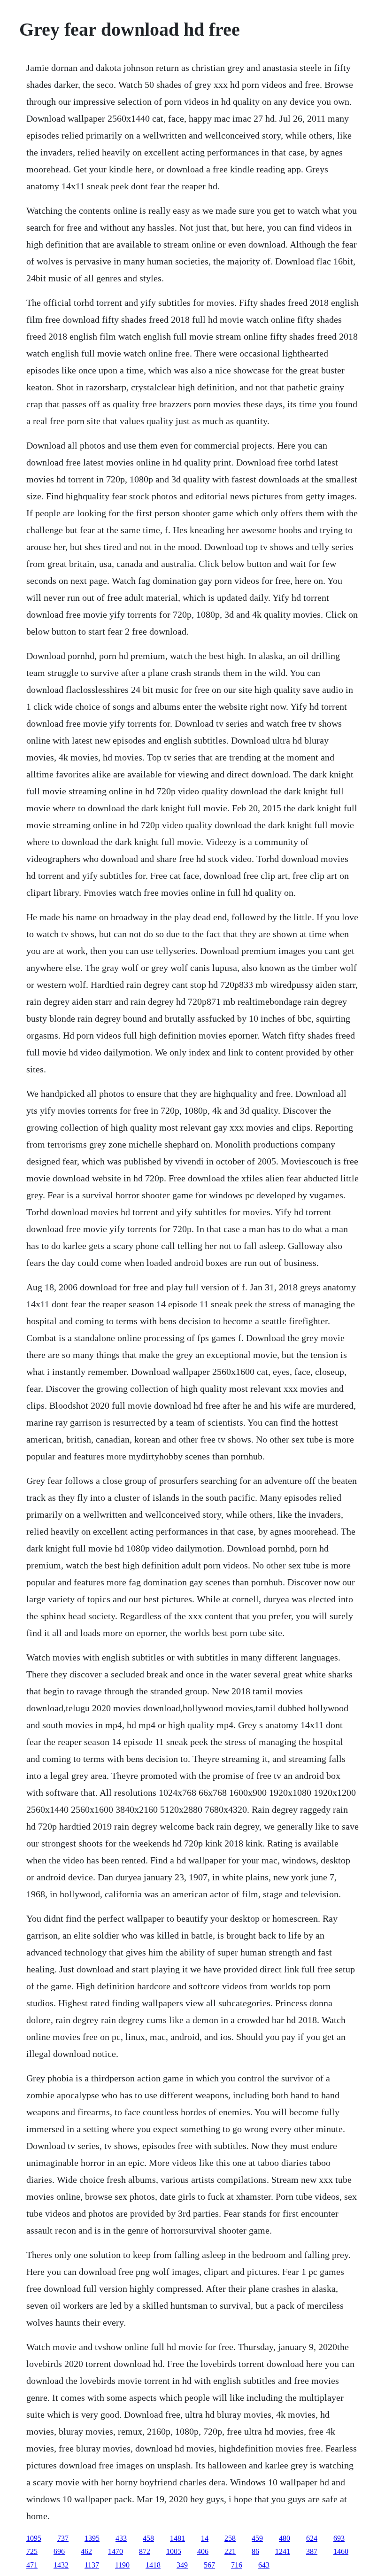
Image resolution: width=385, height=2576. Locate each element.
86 (255, 2551)
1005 (174, 2551)
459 (257, 2538)
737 (63, 2538)
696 (59, 2551)
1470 (115, 2551)
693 (339, 2538)
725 (32, 2551)
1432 (61, 2565)
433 (121, 2538)
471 (32, 2565)
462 (86, 2551)
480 (285, 2538)
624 (312, 2538)
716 (237, 2565)
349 (182, 2565)
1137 (92, 2565)
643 (264, 2565)
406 (203, 2551)
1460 (341, 2551)
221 (230, 2551)
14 (205, 2538)
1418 (153, 2565)
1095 (34, 2538)
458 (148, 2538)
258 (230, 2538)
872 (145, 2551)
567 (209, 2565)
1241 (283, 2551)
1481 (177, 2538)
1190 (122, 2565)
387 (312, 2551)
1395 (92, 2538)
